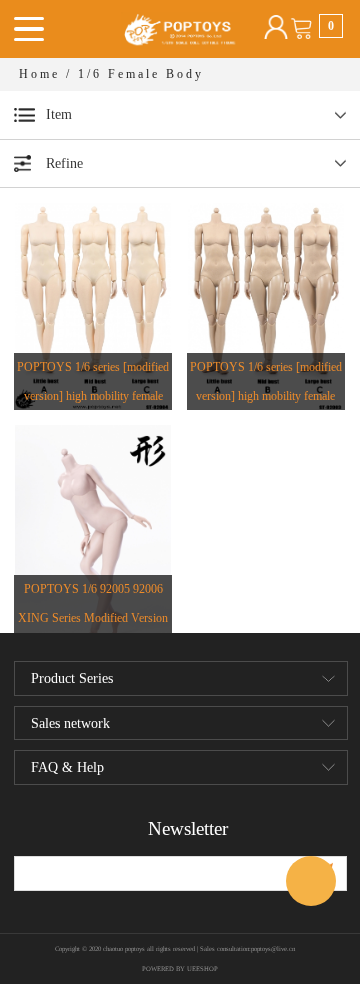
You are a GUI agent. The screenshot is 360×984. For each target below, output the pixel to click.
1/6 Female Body (141, 74)
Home (39, 74)
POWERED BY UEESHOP (180, 968)
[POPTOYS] (311, 881)
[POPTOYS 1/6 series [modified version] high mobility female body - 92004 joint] (93, 305)
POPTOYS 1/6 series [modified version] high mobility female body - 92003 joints (266, 396)
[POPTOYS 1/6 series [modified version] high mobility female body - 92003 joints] (266, 305)
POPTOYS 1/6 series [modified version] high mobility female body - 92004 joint (93, 396)
